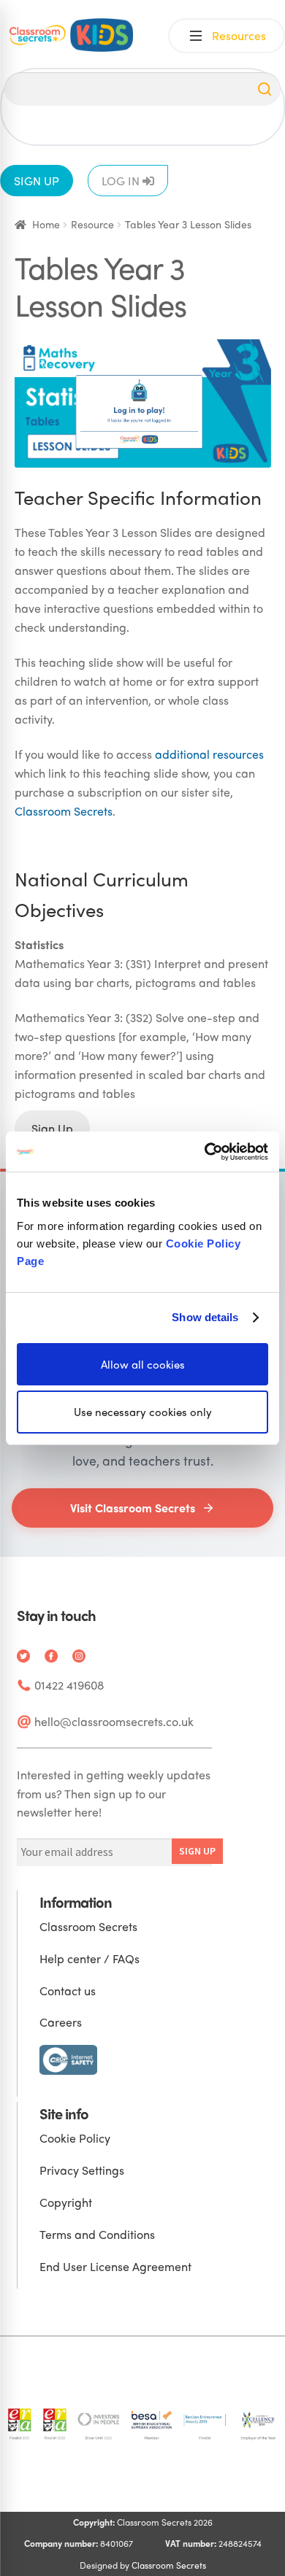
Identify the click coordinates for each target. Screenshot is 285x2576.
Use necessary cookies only (143, 1412)
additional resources (209, 754)
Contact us (68, 1991)
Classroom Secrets (64, 811)
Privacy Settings (82, 2170)
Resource (92, 224)
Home (46, 224)
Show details (205, 1317)
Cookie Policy (75, 2138)
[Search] (265, 89)
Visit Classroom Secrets (133, 1508)
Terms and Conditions (97, 2234)
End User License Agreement (115, 2266)
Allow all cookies (143, 1364)
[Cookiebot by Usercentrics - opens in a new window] (205, 1151)
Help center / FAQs (90, 1958)
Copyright (66, 2202)
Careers (61, 2022)
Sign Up (52, 1128)
